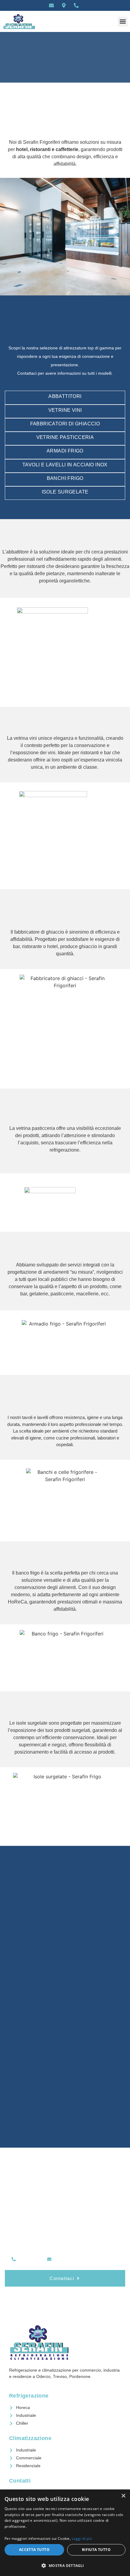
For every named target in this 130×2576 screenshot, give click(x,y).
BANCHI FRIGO (65, 478)
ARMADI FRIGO (65, 451)
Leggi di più (82, 2538)
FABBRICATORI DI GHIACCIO (65, 424)
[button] (123, 22)
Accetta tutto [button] (34, 2550)
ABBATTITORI (65, 396)
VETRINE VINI (65, 410)
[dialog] (65, 2533)
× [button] (123, 2496)
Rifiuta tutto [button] (96, 2550)
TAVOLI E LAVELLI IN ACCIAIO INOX (65, 465)
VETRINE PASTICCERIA (65, 437)
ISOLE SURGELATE (65, 492)
